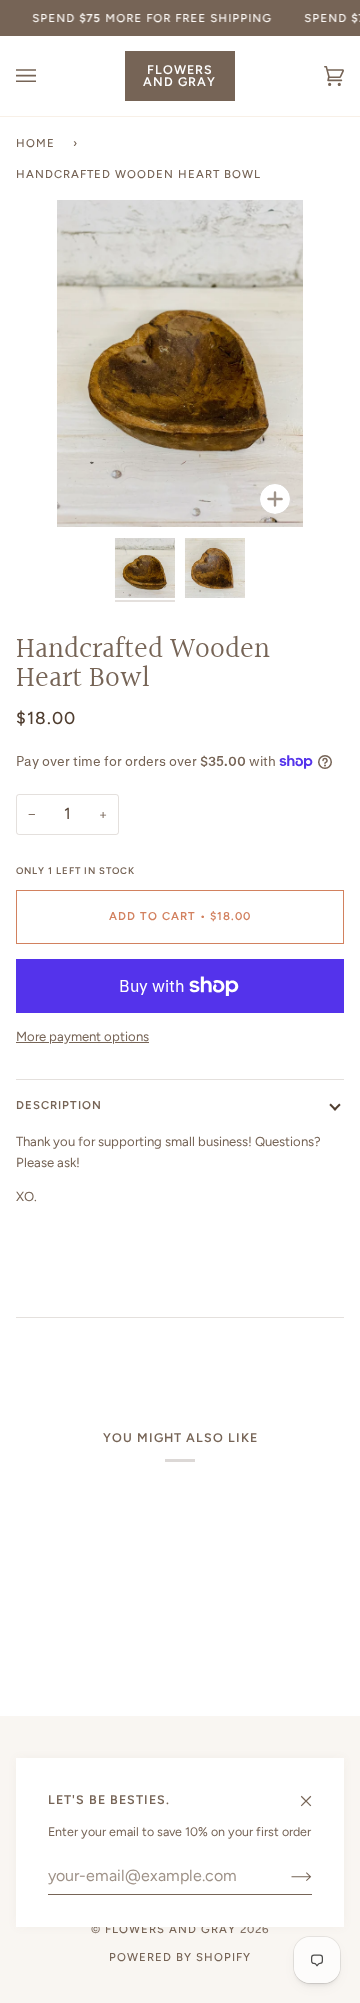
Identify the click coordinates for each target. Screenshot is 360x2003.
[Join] (285, 1876)
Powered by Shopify (180, 1957)
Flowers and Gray (170, 1929)
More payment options (82, 1036)
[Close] (314, 1792)
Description (59, 1105)
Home (35, 143)
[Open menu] (46, 76)
